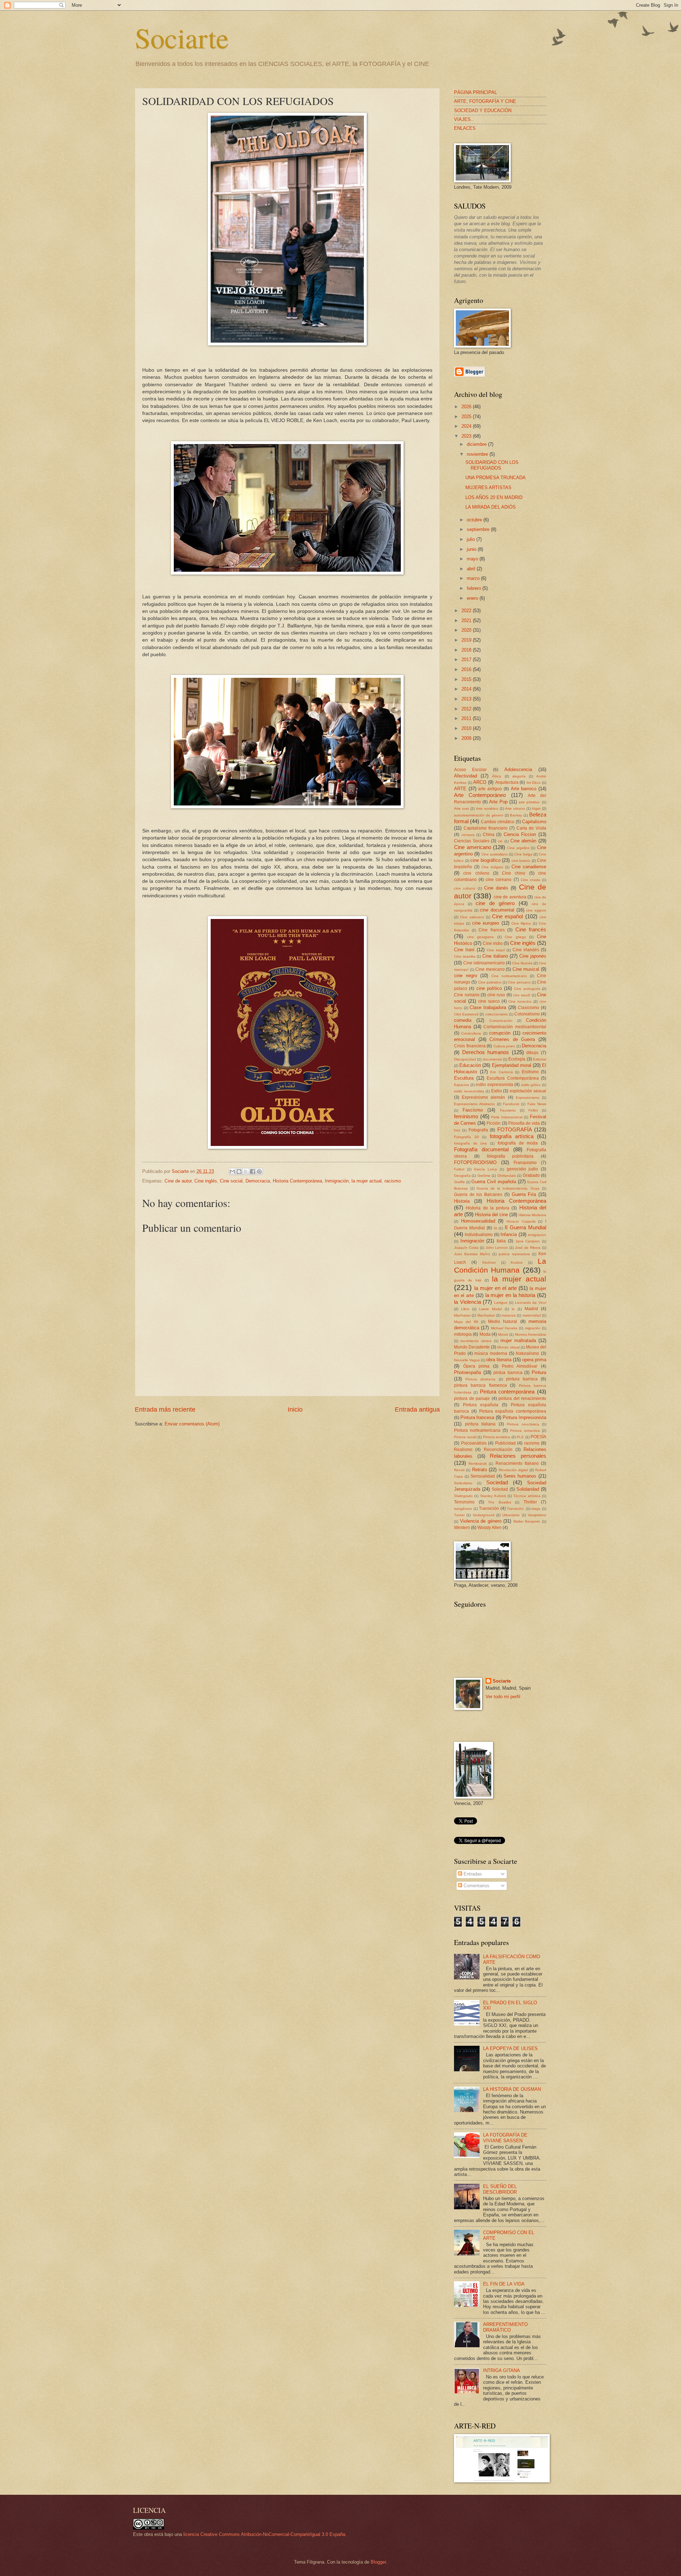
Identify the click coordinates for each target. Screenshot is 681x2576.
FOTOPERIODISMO (475, 1162)
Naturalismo (527, 1353)
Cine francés (531, 929)
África (497, 776)
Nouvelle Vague (467, 1360)
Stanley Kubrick (493, 1496)
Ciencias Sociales (472, 841)
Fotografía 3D (466, 1137)
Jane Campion (528, 1241)
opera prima (534, 1360)
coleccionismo (497, 1014)
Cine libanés (522, 963)
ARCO (480, 782)
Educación (470, 1065)
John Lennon (497, 1248)
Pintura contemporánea (507, 1392)
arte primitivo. (530, 802)
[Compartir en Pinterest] (259, 1171)
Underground (484, 1515)
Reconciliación (498, 1450)
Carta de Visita (531, 828)
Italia (501, 1241)
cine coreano (499, 880)
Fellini (533, 1110)
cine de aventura (510, 897)
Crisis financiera (470, 1046)
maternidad (532, 1315)
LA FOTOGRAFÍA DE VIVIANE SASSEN (505, 2138)
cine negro (466, 976)
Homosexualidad (478, 1221)
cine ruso (496, 995)
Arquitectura (507, 782)
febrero (475, 588)
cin (500, 841)
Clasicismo (528, 1008)
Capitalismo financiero (486, 828)
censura (468, 835)
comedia (463, 1020)
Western (462, 1528)
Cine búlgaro (492, 867)
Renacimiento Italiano (517, 1463)
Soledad (500, 1489)
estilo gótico (531, 1085)
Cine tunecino (520, 1001)
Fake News (537, 1104)
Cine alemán (524, 841)
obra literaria (499, 1360)
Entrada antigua (417, 1409)
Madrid (531, 1309)
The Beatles (500, 1502)
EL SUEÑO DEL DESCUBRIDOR (500, 2189)
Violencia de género (481, 1521)
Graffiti (459, 1182)
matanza (509, 1315)
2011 (467, 718)
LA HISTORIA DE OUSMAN (512, 2089)
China (489, 835)
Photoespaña (467, 1372)
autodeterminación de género (479, 815)
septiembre (479, 529)
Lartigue (501, 1303)
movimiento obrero (476, 1341)
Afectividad (466, 776)
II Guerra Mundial (525, 1227)
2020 (467, 630)
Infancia (509, 1234)
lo (513, 1309)
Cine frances (492, 930)
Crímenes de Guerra (512, 1039)
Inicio (295, 1409)
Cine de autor (178, 1181)
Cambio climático (498, 822)
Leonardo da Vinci (531, 1303)
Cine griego (515, 937)
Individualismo (479, 1235)
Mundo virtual (508, 1347)
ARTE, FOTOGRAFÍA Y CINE (485, 101)
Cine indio (493, 943)
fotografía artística (512, 1136)
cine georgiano (481, 937)
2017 (467, 660)
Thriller (530, 1502)
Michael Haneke (504, 1328)
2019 (467, 640)
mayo (473, 559)
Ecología (517, 1059)
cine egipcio (536, 910)
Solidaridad (528, 1489)
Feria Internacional (507, 1117)
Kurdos (517, 1262)
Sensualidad (483, 1476)
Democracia (258, 1181)
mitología (463, 1334)
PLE (520, 1437)
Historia (462, 1201)
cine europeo (486, 923)
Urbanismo (511, 1515)
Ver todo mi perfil (503, 1697)
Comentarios (476, 1886)
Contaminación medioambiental (515, 1027)
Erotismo (530, 1072)
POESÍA (538, 1437)
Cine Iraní (464, 950)
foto (457, 1130)
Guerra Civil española (494, 1182)
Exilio (497, 1091)
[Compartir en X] (246, 1171)
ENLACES (465, 128)
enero (473, 598)
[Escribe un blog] (239, 1171)
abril (472, 569)
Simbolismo (463, 1483)
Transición (489, 1508)
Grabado (531, 1175)
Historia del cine (491, 1215)
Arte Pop (498, 802)
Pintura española (481, 1405)
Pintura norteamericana (477, 1430)
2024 (467, 426)
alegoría (519, 776)
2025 (467, 417)
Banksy (516, 815)
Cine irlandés (526, 950)
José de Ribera (528, 1248)
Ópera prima (477, 1366)
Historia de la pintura (488, 1208)
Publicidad (505, 1443)
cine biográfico (485, 860)
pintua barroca (508, 1373)
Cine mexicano (490, 969)
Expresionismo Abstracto (474, 1104)
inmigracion (537, 1235)
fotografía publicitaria (510, 1156)
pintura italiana (480, 1424)
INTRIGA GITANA (502, 2370)
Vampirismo (537, 1515)
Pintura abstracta (480, 1379)
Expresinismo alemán (483, 1097)
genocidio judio (523, 1169)
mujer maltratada (518, 1340)
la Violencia (467, 1302)
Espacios (461, 1085)
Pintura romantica (525, 1431)
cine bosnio (521, 861)
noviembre (478, 454)
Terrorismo (464, 1502)
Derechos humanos (486, 1052)
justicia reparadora (514, 1254)
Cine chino (514, 873)
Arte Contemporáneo (480, 795)
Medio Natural (503, 1322)
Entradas (472, 1874)
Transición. (516, 1509)
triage (536, 1509)
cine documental (497, 910)
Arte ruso (462, 808)
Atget (536, 808)
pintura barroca (522, 1379)
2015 (467, 679)
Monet (503, 1334)
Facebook (511, 1104)
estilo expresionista (494, 1085)
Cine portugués (527, 989)
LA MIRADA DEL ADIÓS (491, 507)
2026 (467, 407)
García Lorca (485, 1169)
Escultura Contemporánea (513, 1078)
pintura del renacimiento (522, 1398)
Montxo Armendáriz (531, 1334)
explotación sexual (528, 1091)
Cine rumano (467, 995)
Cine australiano (495, 854)
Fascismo (473, 1110)
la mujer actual (367, 1181)
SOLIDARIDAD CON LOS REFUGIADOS (492, 465)
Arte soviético (487, 808)
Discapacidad (465, 1059)
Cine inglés (206, 1181)
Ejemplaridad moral (512, 1065)
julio (472, 539)
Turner (459, 1515)
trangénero (463, 1509)
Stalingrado (463, 1496)
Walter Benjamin (527, 1521)
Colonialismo (527, 1014)
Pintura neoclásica (523, 1424)
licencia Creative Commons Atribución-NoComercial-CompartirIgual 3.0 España (264, 2534)
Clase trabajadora (488, 1007)
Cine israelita (465, 956)
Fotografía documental (481, 1149)
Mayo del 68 (466, 1322)
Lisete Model (491, 1309)
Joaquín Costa (466, 1248)
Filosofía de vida (524, 1123)
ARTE (460, 789)
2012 (467, 709)
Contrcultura (471, 1033)
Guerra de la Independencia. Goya (508, 1188)
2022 (467, 611)
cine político (489, 988)
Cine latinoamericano (484, 963)
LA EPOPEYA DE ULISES (510, 2048)
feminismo (466, 1116)
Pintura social (465, 1437)
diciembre (477, 444)
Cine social (231, 1181)
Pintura (539, 1372)
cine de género (495, 903)
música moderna (491, 1353)
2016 (467, 669)
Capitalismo (534, 822)
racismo (393, 1181)
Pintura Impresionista (524, 1417)
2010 (467, 728)
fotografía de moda (518, 1143)
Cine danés (496, 888)
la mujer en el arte (495, 1288)
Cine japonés (533, 956)
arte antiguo (490, 789)
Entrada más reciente (165, 1409)
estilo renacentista (469, 1091)
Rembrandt (478, 1464)
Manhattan (486, 1315)
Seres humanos (520, 1476)
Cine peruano (519, 982)
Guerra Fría (524, 1194)
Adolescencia (518, 769)
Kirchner (489, 1262)
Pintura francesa (477, 1417)
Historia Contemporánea (297, 1181)
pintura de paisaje (472, 1398)
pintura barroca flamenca (480, 1385)
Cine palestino (490, 982)
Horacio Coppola (521, 1221)
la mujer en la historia (510, 1295)
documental (492, 1059)
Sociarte (182, 37)
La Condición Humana (500, 1265)
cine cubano (465, 888)
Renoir (459, 1470)
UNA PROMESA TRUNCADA (495, 478)
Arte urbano (515, 808)
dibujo (532, 1053)
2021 (467, 621)
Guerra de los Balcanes (478, 1195)
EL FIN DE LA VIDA (504, 2284)
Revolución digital (513, 1470)
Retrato (480, 1470)
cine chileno (476, 873)
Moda (485, 1334)
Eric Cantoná (502, 1072)
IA (495, 1228)
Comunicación (501, 1021)
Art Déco (534, 783)
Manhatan (462, 1315)
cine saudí (522, 995)
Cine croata (530, 880)
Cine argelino (518, 848)
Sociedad (497, 1482)
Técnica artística (527, 1496)
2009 (467, 738)
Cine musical (526, 969)
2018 (467, 650)
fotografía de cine (470, 1143)
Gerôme (484, 1176)
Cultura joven (504, 1046)
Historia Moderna (532, 1215)
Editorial (540, 1059)
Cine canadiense (529, 867)
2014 (467, 689)
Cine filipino (521, 923)
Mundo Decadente (472, 1347)
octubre (475, 520)
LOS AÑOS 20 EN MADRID (494, 497)
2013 (467, 699)
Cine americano (473, 847)
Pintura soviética (497, 1437)
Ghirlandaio (507, 1176)
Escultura (464, 1078)
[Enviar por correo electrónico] (232, 1171)
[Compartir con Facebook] (253, 1171)
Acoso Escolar (470, 770)
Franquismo (525, 1163)
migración (533, 1328)
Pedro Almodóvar (520, 1366)
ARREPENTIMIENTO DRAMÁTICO (505, 2327)
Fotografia (478, 1130)
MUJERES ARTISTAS (488, 487)
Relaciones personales (518, 1456)
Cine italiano (495, 956)
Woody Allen (489, 1528)
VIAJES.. (464, 119)
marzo (474, 578)
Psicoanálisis (474, 1443)
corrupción (500, 1033)
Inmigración (337, 1181)
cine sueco (489, 1001)
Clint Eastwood (466, 1014)
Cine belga (523, 854)
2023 (467, 436)
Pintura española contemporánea (513, 1411)
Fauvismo (508, 1110)
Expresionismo (528, 1098)
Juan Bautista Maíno (472, 1254)
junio (472, 549)
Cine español (507, 916)
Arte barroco (524, 789)
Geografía (462, 1176)
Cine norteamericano (509, 976)
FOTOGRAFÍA (515, 1129)
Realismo (463, 1450)
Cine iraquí (496, 950)
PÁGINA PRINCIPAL (475, 92)
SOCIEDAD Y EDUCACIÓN (483, 110)
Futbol (459, 1169)
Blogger (378, 2562)
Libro (465, 1309)
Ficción (494, 1123)
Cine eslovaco (472, 917)
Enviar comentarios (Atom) (192, 1424)
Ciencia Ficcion (520, 834)
